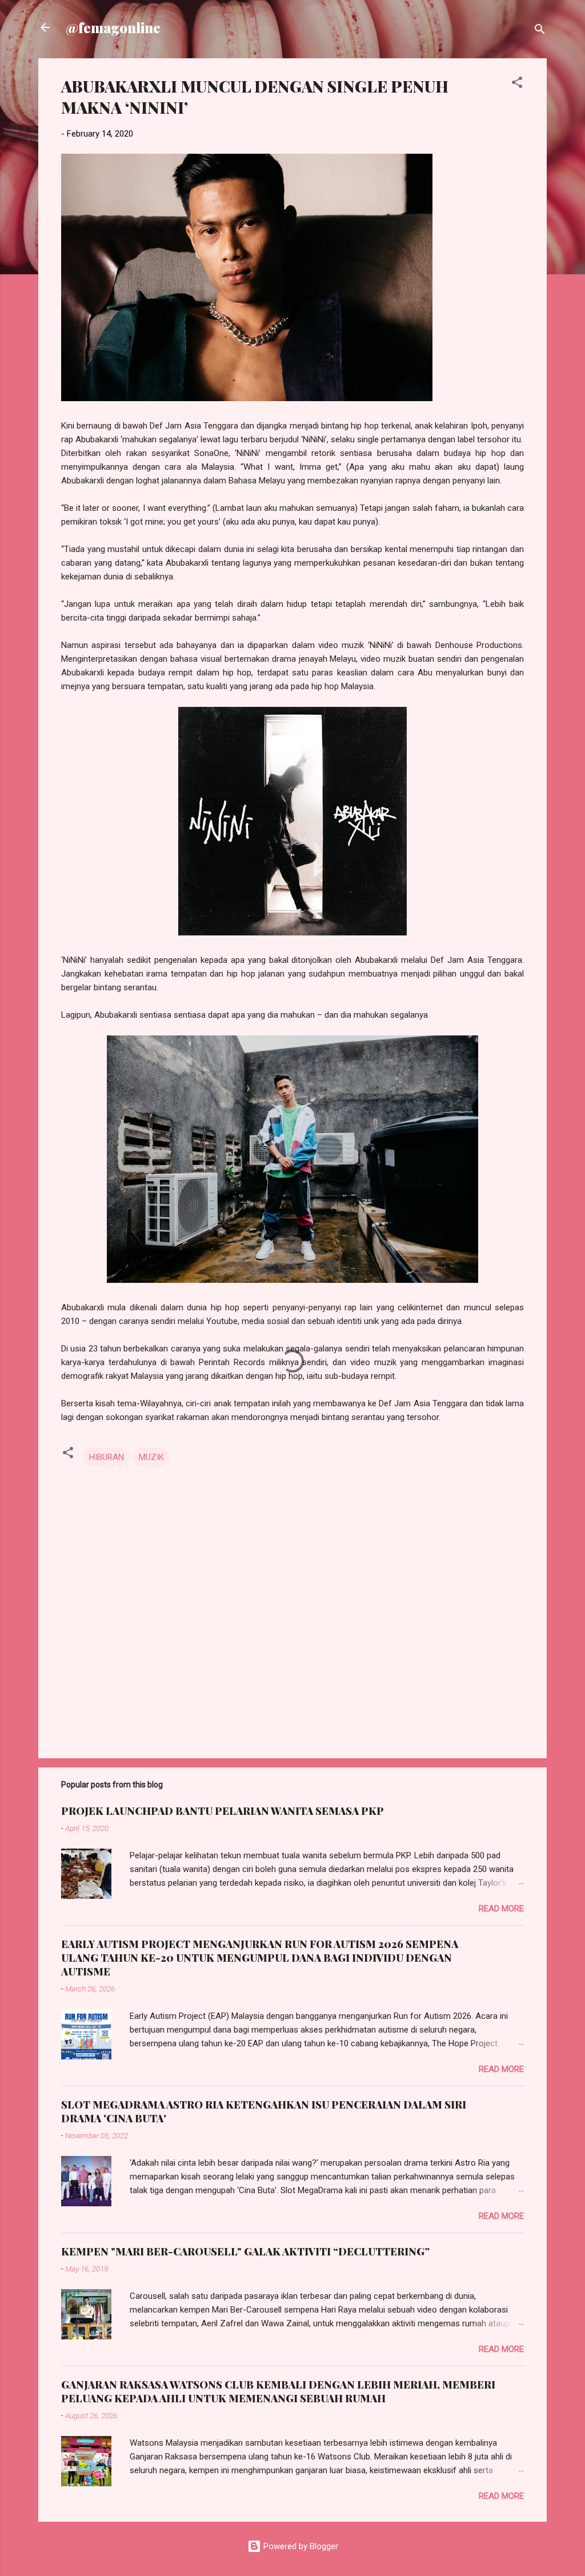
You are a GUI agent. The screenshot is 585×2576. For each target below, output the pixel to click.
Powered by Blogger (300, 2546)
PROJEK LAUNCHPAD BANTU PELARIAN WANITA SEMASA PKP (223, 1811)
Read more (501, 1909)
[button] (517, 84)
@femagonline (113, 27)
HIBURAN (107, 1457)
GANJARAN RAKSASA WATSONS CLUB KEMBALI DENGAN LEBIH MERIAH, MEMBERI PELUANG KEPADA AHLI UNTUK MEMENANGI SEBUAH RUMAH (278, 2391)
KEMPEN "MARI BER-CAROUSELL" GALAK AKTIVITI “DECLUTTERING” (245, 2251)
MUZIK (151, 1457)
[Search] (540, 31)
